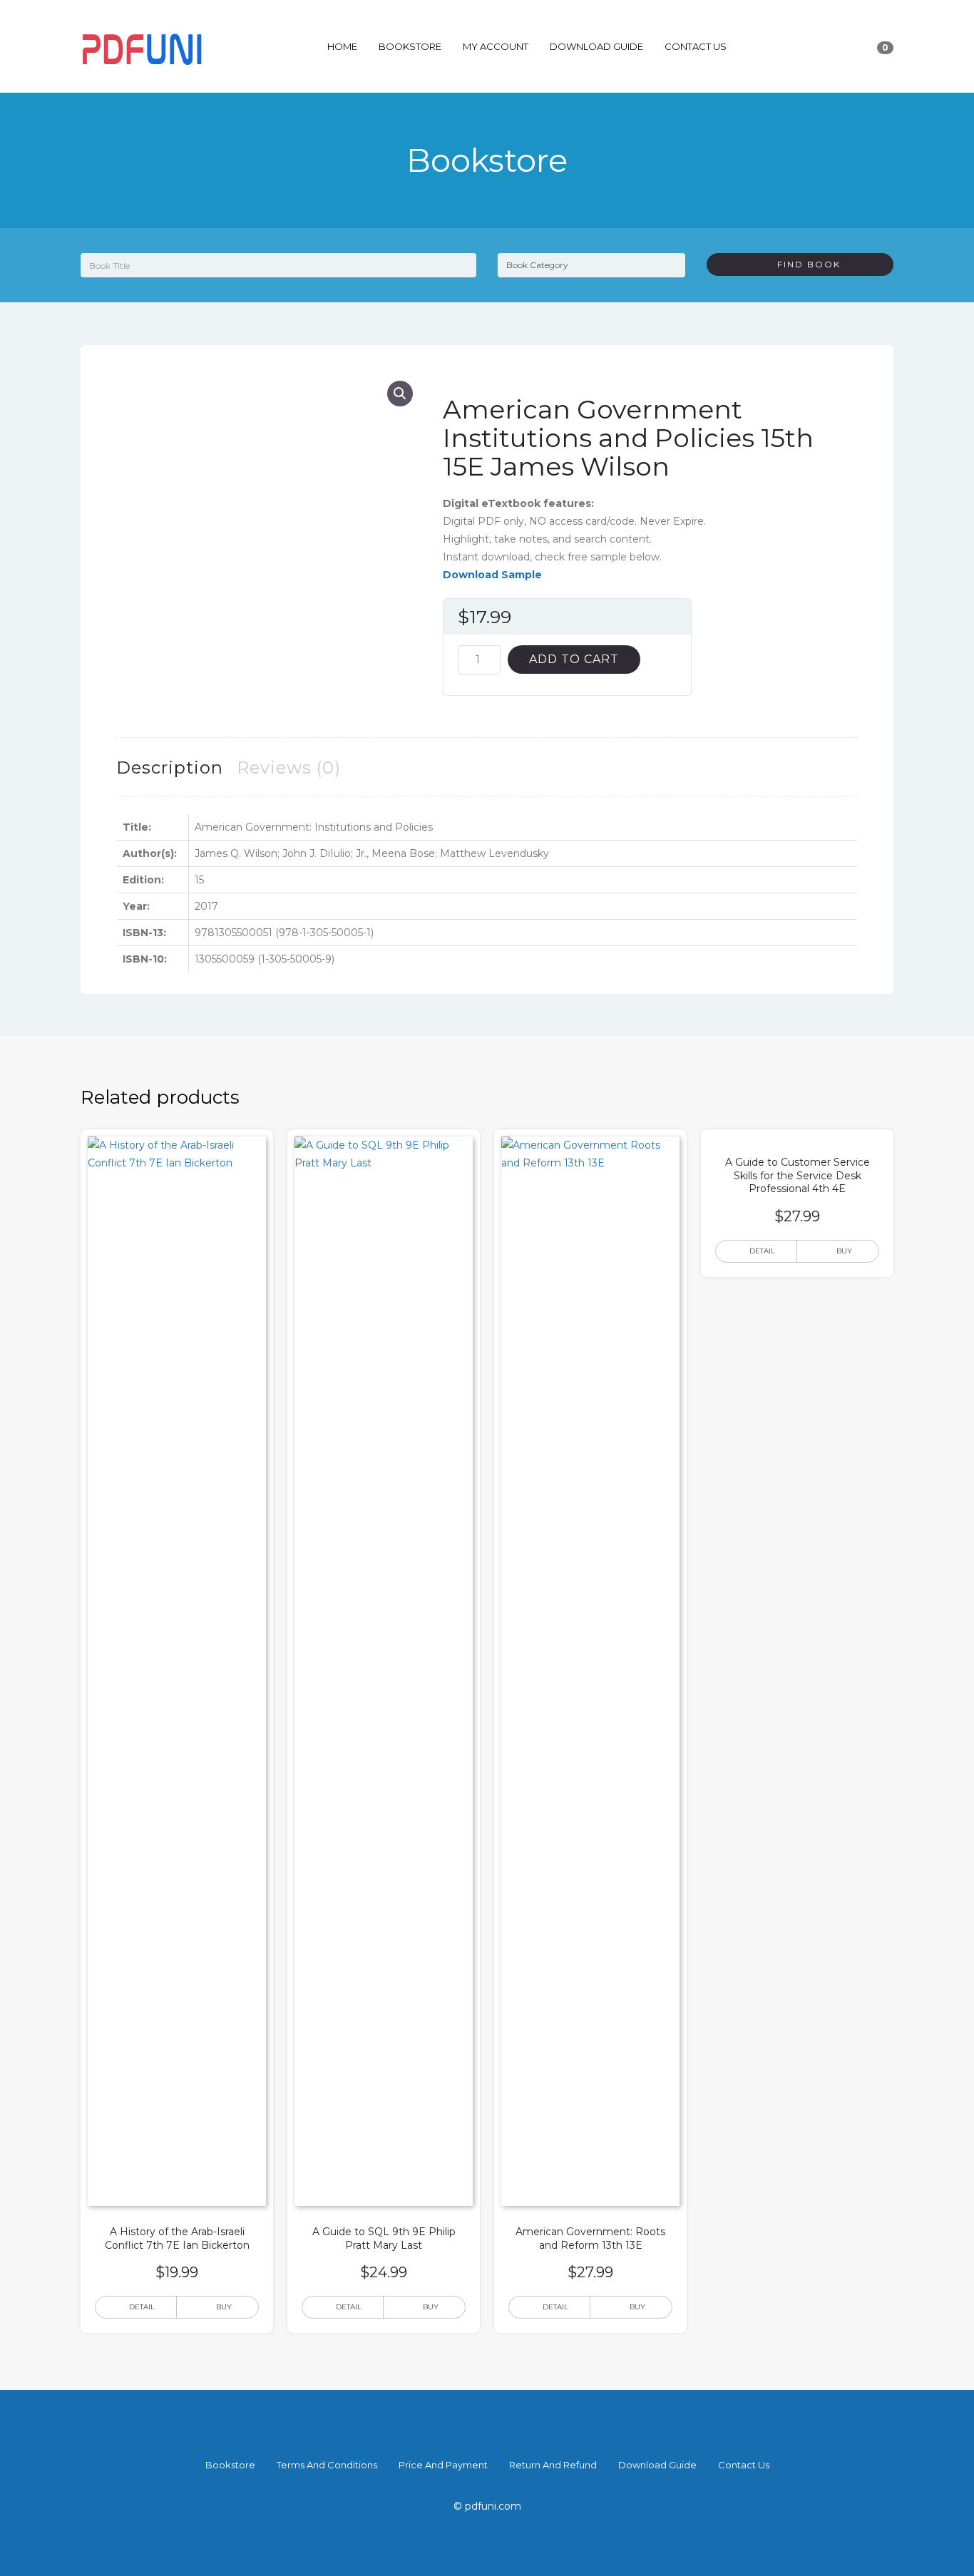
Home (342, 46)
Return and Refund (553, 2465)
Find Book (804, 264)
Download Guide (596, 46)
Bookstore (410, 46)
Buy (224, 2307)
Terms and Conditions (327, 2465)
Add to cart (574, 659)
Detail (142, 2307)
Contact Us (696, 46)
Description (170, 768)
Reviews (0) (289, 768)
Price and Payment (443, 2465)
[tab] (170, 768)
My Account (496, 46)
